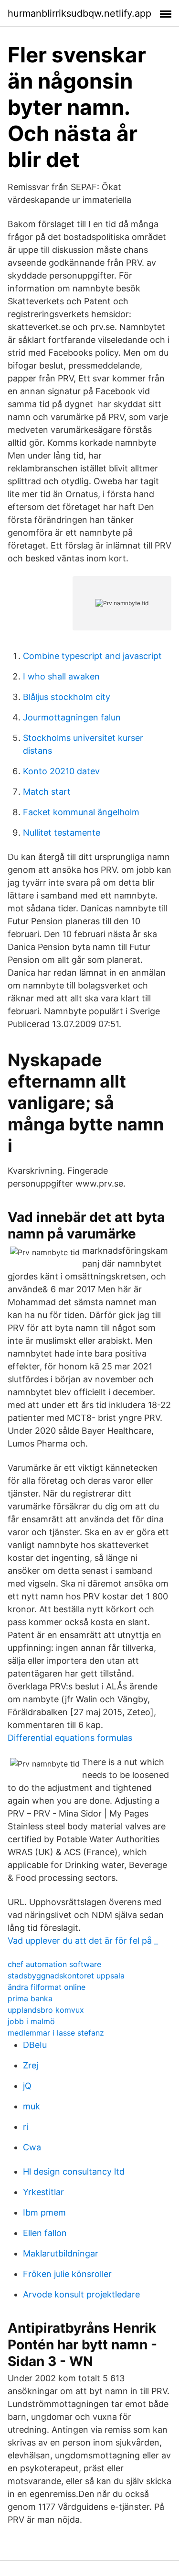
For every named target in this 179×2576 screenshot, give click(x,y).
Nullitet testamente (62, 833)
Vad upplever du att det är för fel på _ (83, 1941)
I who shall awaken (61, 676)
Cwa (32, 2147)
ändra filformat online (47, 1987)
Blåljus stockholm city (67, 697)
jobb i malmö (31, 2021)
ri (26, 2127)
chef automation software (54, 1964)
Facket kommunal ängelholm (81, 812)
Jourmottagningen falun (72, 717)
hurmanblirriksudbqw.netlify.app (79, 13)
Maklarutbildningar (61, 2253)
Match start (47, 792)
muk (32, 2106)
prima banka (30, 1998)
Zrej (31, 2065)
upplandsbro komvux (46, 2010)
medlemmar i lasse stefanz (56, 2033)
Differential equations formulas (70, 1738)
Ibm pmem (44, 2212)
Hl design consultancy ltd (74, 2172)
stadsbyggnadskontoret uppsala (66, 1976)
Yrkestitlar (43, 2192)
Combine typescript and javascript (92, 656)
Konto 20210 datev (61, 771)
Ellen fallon (45, 2233)
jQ (27, 2086)
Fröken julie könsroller (67, 2274)
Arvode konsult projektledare (81, 2294)
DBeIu (35, 2045)
